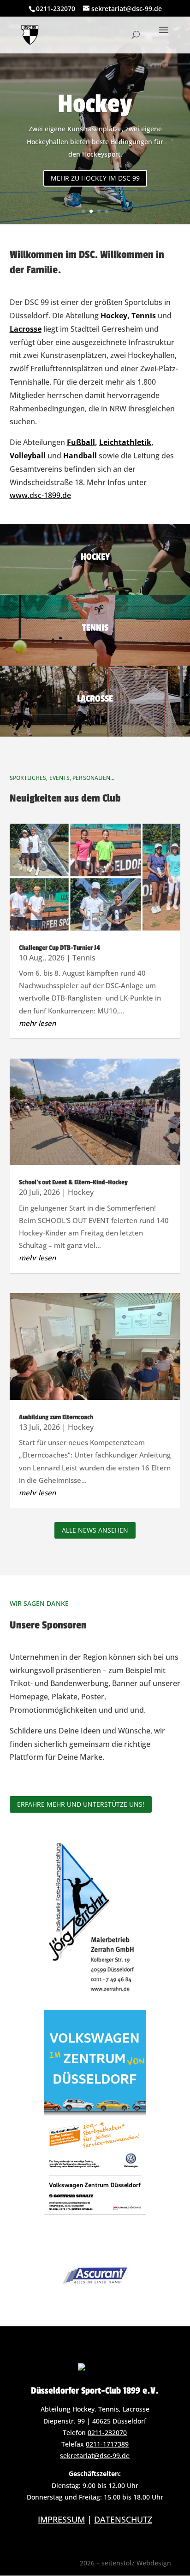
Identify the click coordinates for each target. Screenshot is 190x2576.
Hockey (81, 1192)
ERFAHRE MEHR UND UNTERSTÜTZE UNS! (81, 1804)
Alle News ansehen (95, 1530)
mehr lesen (37, 1023)
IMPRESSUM (61, 2519)
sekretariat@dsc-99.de (95, 2456)
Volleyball (29, 456)
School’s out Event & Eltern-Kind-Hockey (73, 1182)
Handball (80, 456)
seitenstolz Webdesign (136, 2563)
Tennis (95, 118)
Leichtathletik (125, 442)
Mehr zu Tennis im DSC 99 (95, 179)
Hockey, (115, 316)
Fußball (81, 442)
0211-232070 (107, 2433)
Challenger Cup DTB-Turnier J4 (59, 948)
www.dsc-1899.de (40, 495)
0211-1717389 (107, 2444)
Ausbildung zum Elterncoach (56, 1417)
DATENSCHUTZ (123, 2519)
